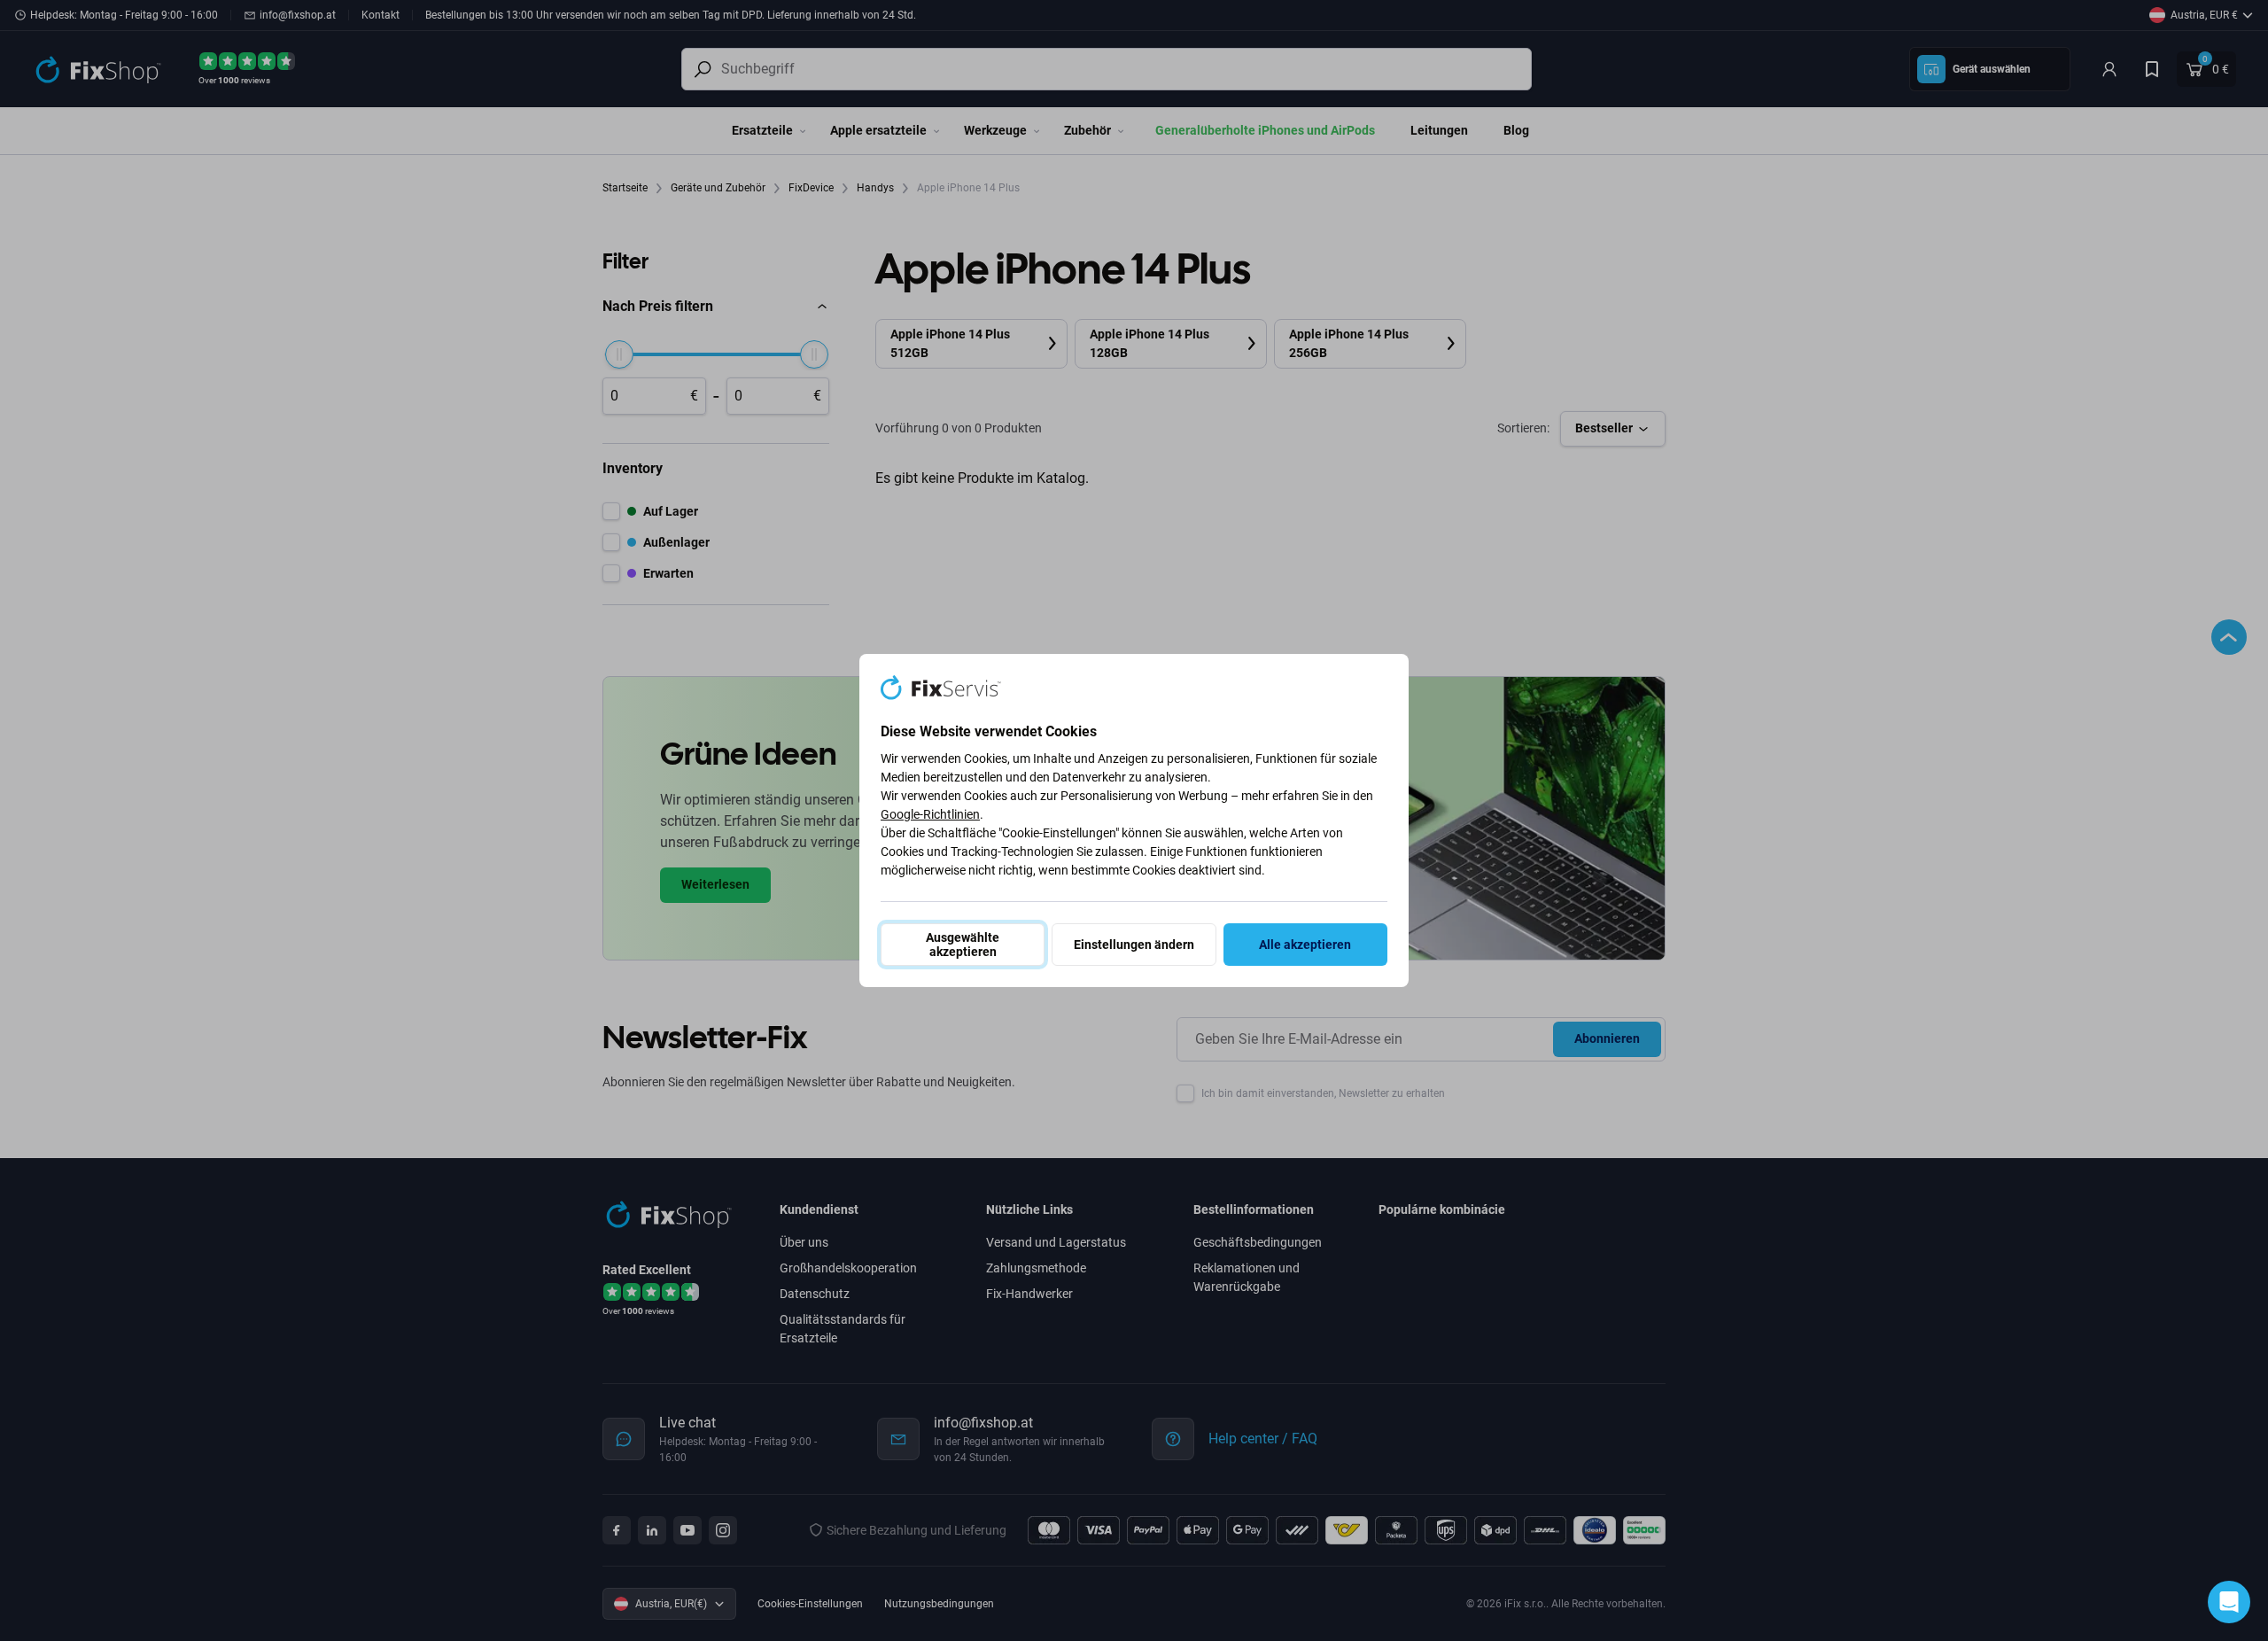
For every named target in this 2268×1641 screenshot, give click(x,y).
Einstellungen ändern (1134, 945)
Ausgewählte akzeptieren (963, 945)
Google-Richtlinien (930, 814)
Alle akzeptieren (1305, 945)
